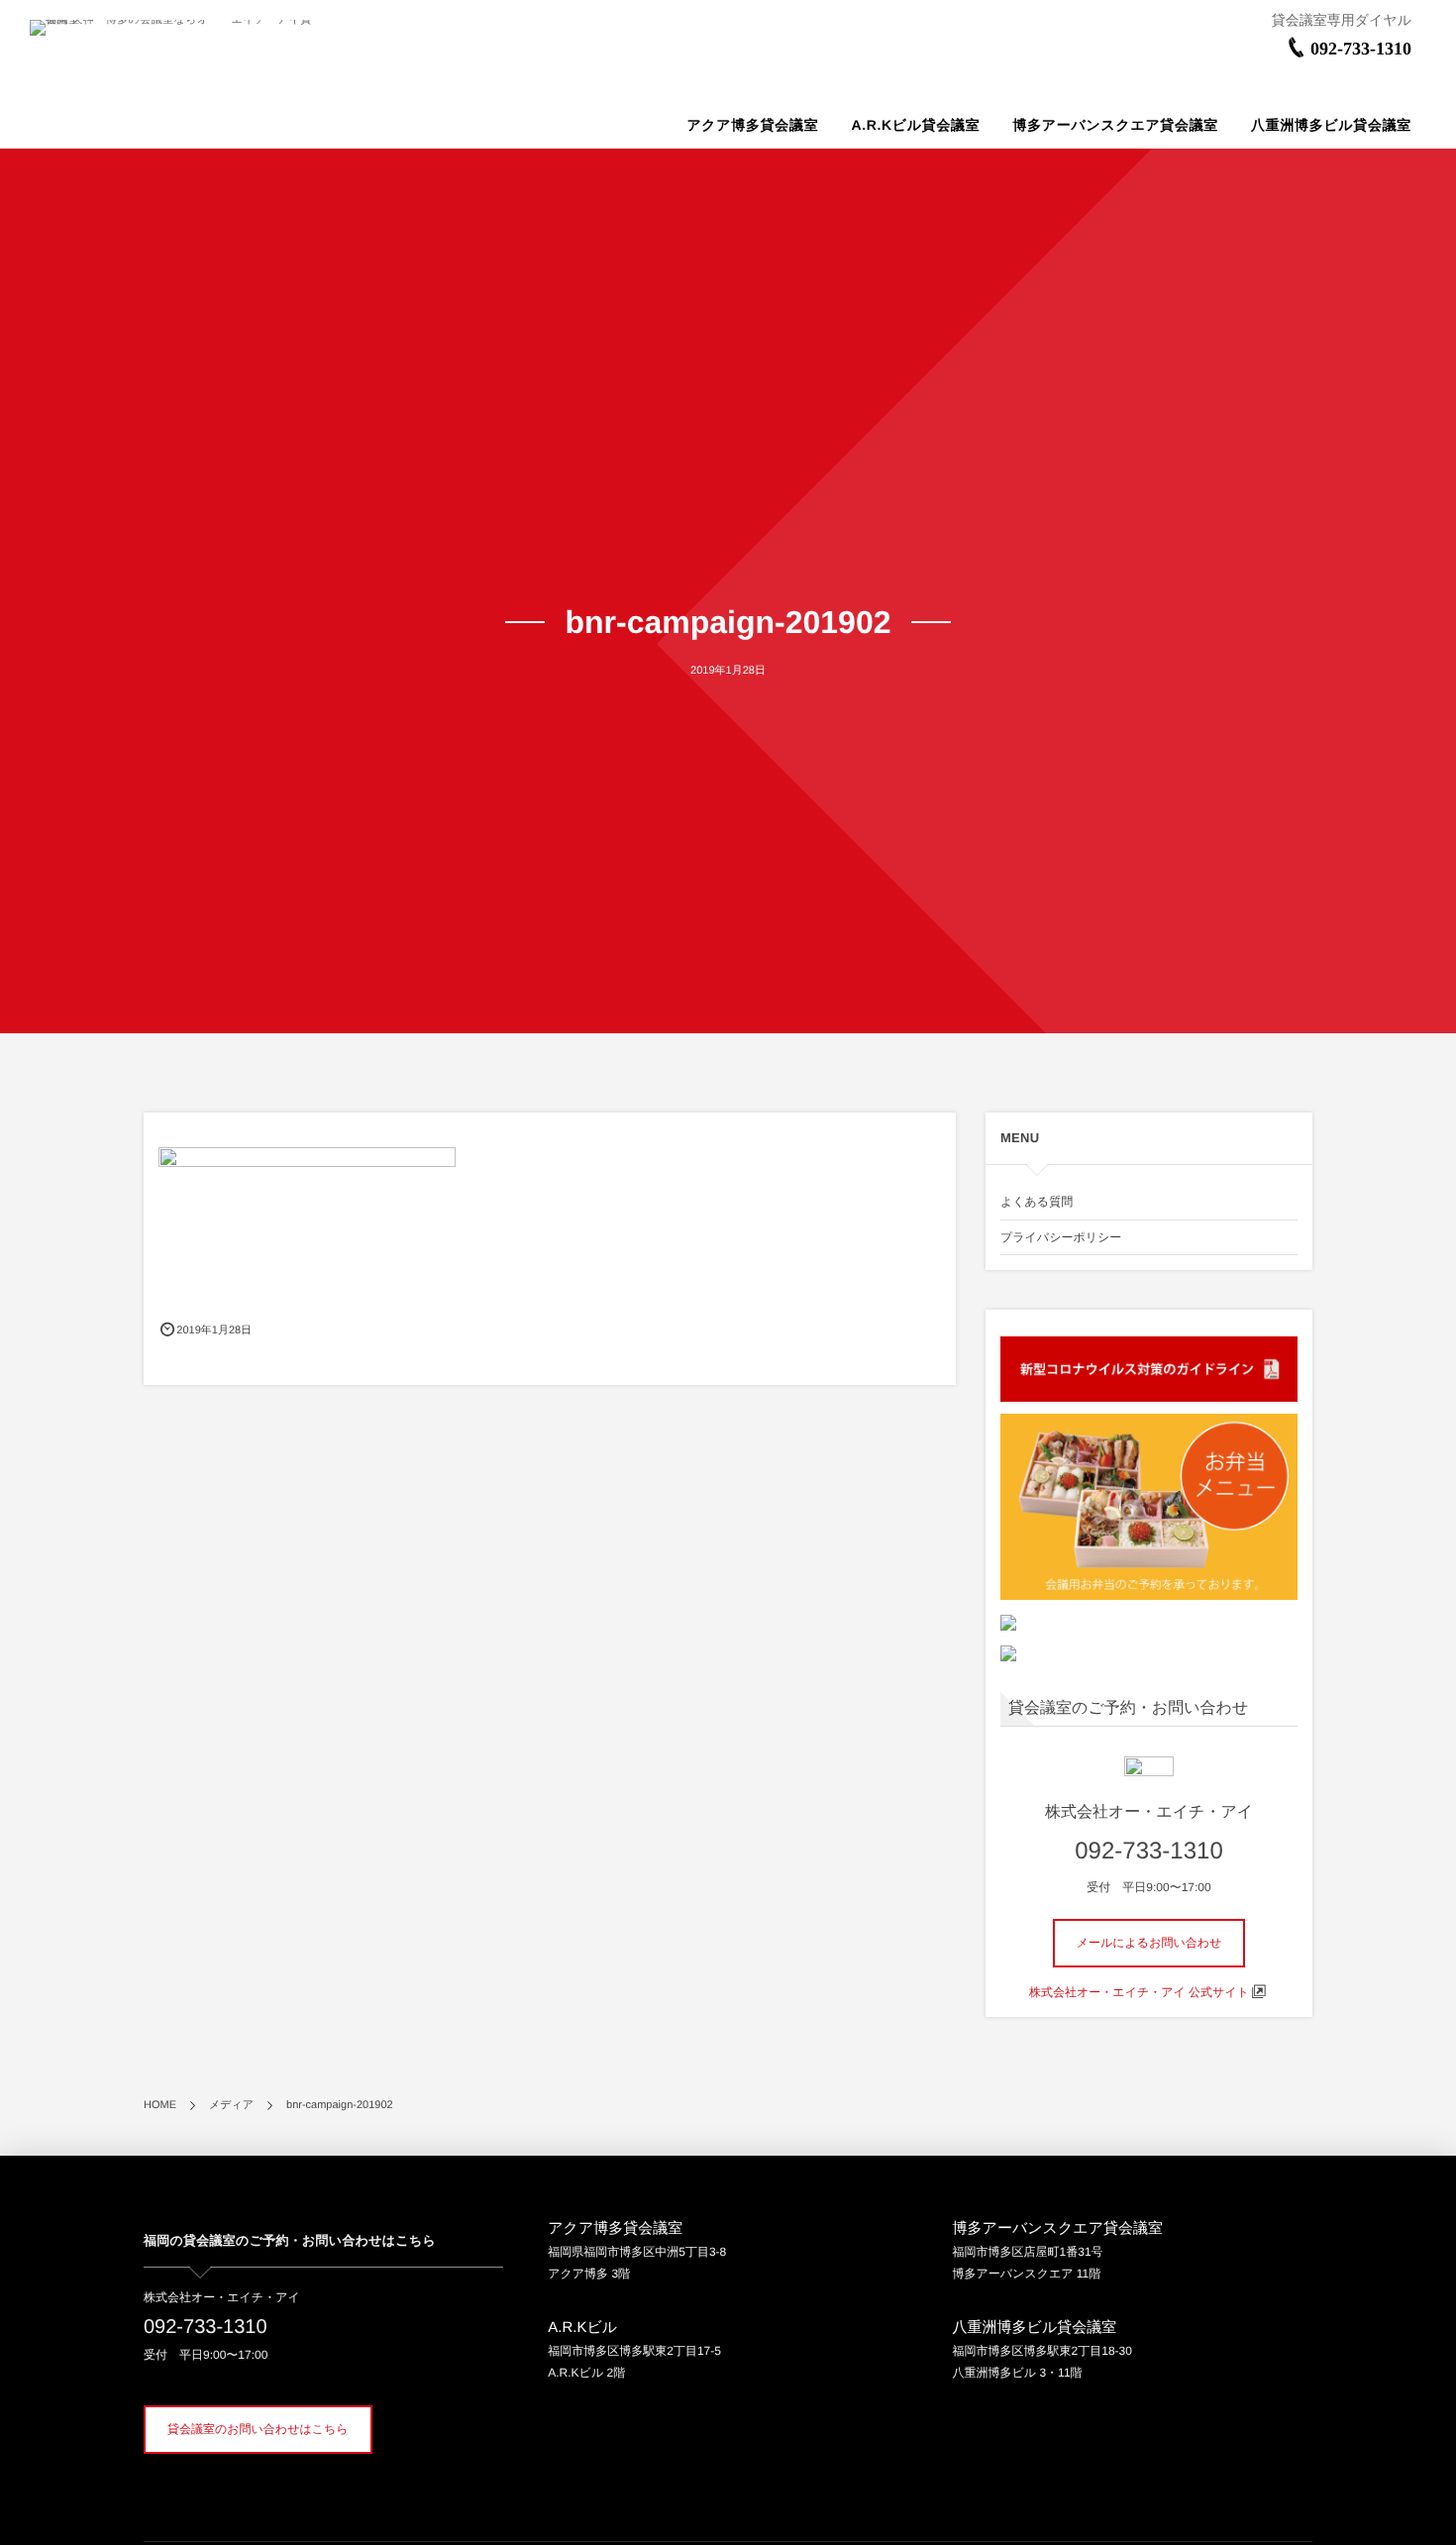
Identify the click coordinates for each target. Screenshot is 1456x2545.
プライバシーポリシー (1061, 1237)
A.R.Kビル (582, 2328)
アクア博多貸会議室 (752, 125)
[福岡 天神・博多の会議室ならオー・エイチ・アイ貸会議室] (171, 28)
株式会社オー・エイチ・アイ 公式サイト (1139, 1992)
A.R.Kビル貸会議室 (915, 125)
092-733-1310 (1361, 49)
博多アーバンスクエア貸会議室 (1115, 125)
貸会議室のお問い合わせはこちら (258, 2429)
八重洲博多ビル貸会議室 (1331, 125)
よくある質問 (1037, 1202)
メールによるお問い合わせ (1149, 1943)
